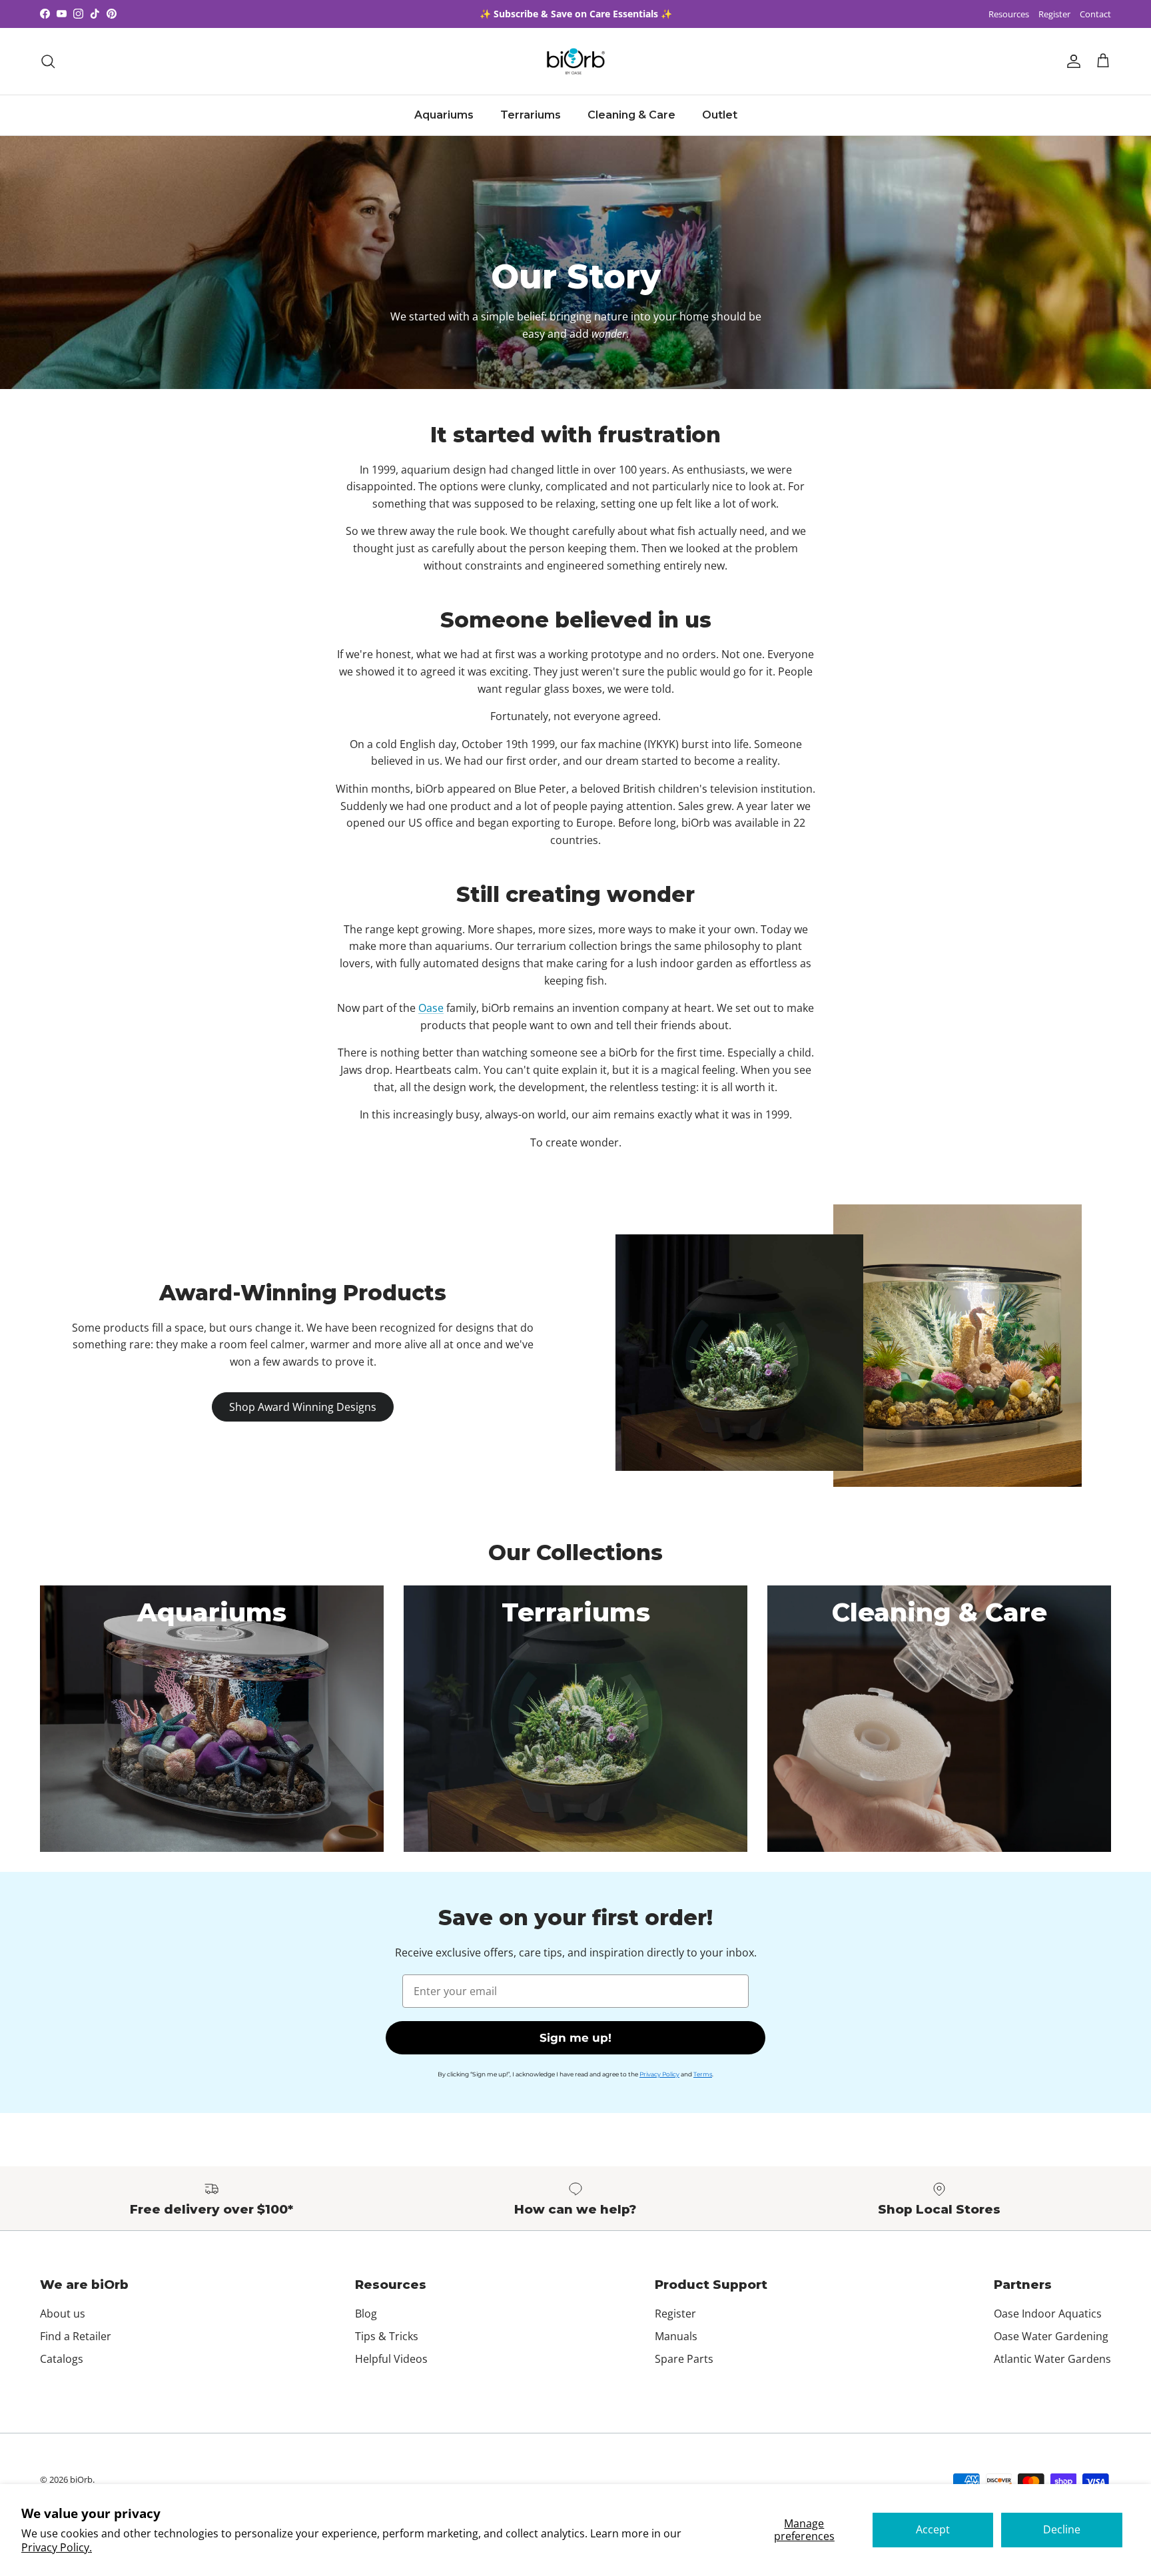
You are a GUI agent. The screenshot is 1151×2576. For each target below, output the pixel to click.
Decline (1062, 2529)
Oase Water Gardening (1051, 2336)
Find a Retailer (76, 2336)
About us (63, 2314)
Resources (1009, 14)
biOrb (81, 2479)
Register (1054, 14)
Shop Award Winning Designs (303, 1407)
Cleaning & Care (631, 115)
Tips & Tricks (387, 2336)
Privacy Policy (659, 2074)
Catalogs (62, 2359)
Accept (933, 2529)
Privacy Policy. (57, 2547)
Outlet (720, 115)
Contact (1095, 14)
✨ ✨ (576, 14)
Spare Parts (684, 2359)
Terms (703, 2074)
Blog (366, 2314)
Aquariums (444, 115)
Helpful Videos (391, 2359)
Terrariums (531, 115)
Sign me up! (575, 2038)
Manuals (676, 2336)
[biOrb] (576, 61)
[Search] (48, 61)
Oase (431, 1008)
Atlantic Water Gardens (1052, 2359)
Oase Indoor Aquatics (1048, 2314)
